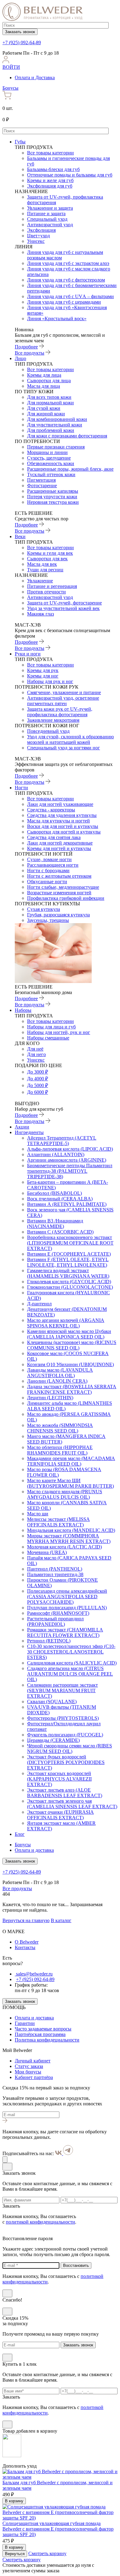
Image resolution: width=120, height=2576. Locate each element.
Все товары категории (50, 153)
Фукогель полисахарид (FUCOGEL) (65, 1735)
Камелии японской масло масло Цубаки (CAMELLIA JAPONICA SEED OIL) (69, 1334)
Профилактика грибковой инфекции (66, 898)
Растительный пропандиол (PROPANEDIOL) (55, 1621)
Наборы (23, 1010)
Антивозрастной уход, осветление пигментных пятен (63, 701)
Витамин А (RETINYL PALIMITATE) (67, 1204)
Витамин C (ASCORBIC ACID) (60, 1232)
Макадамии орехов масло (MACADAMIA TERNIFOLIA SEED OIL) (71, 1461)
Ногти (21, 788)
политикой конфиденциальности (40, 2222)
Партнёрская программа (40, 2034)
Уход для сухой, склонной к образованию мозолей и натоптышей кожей (70, 739)
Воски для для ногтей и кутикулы (63, 826)
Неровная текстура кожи (53, 502)
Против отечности (46, 592)
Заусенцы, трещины (48, 920)
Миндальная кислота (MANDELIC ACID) (71, 1530)
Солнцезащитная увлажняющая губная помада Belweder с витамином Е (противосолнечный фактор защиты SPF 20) (58, 2529)
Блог (20, 1834)
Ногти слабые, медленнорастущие (63, 887)
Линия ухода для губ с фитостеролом (66, 280)
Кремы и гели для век (50, 553)
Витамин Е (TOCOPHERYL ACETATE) (69, 1254)
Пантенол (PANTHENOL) (55, 1569)
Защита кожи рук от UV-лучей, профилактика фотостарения (60, 712)
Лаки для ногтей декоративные (60, 843)
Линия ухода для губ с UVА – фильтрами (70, 296)
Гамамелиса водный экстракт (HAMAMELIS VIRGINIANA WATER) (68, 1273)
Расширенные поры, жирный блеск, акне (70, 469)
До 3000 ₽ (38, 1072)
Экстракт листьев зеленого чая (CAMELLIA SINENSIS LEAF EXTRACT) (72, 1804)
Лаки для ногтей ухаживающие (60, 804)
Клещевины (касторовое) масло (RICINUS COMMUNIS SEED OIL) (72, 1345)
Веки (20, 536)
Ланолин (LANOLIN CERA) (57, 1381)
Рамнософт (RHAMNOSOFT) (58, 1613)
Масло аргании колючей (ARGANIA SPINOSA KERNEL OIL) (66, 1323)
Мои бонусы (28, 2072)
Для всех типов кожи (49, 397)
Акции (22, 1127)
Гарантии (25, 2023)
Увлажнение (40, 581)
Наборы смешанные (48, 1038)
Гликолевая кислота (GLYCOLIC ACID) (69, 1282)
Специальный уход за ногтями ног (64, 748)
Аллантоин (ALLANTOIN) (56, 1154)
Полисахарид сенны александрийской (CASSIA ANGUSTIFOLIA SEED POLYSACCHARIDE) (67, 1597)
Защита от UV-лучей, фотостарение (64, 603)
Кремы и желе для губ (50, 180)
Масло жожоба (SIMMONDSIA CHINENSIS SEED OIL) (60, 1428)
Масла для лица (44, 386)
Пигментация (41, 480)
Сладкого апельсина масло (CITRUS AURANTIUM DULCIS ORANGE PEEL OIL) (70, 1674)
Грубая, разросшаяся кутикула (58, 915)
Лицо (20, 358)
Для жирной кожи (46, 414)
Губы (20, 142)
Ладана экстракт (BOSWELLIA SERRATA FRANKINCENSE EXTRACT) (72, 1389)
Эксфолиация (41, 230)
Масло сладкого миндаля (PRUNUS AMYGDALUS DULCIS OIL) (65, 1494)
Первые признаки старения (56, 447)
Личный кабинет (33, 2061)
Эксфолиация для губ (50, 186)
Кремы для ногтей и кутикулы (59, 848)
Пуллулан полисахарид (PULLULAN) (67, 1608)
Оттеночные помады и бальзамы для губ (70, 175)
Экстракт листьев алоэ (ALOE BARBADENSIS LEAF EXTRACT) (65, 1793)
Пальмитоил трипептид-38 (55, 1574)
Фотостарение (42, 486)
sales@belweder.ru (34, 1974)
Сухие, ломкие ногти (49, 859)
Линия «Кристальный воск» (57, 319)
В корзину (14, 2501)
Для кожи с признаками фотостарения (67, 436)
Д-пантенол (39, 1304)
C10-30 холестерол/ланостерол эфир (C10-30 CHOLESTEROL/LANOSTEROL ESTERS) (71, 1652)
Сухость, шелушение (49, 458)
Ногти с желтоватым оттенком (59, 876)
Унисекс (36, 241)
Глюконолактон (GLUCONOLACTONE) (70, 1287)
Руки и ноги (28, 654)
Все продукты (30, 353)
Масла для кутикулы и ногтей (58, 821)
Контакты (25, 1947)
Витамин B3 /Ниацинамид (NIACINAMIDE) (55, 1224)
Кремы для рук (43, 670)
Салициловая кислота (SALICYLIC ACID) (72, 1663)
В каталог (61, 1920)
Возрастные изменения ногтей (59, 893)
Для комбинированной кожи (57, 419)
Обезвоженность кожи (51, 463)
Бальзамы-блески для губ (53, 169)
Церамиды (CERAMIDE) (53, 1740)
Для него (36, 1054)
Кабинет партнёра (34, 2077)
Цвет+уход (38, 236)
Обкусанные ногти (47, 882)
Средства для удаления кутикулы (62, 815)
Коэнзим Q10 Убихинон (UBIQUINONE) (70, 1364)
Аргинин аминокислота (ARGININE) (67, 1160)
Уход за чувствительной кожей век (63, 608)
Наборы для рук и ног (50, 681)
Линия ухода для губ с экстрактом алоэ (68, 263)
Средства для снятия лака (54, 837)
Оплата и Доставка (35, 78)
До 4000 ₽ (38, 1079)
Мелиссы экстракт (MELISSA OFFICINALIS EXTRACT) (58, 1522)
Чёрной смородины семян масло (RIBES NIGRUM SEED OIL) (70, 1748)
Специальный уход (47, 219)
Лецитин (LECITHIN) (50, 1398)
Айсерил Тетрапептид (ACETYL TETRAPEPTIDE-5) (62, 1141)
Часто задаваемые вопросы (43, 2029)
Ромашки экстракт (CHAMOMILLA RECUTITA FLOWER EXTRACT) (65, 1632)
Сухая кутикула (44, 909)
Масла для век (42, 564)
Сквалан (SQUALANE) (52, 1702)
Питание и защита (46, 214)
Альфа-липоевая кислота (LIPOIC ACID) (70, 1149)
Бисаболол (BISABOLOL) (54, 1193)
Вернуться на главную (26, 1920)
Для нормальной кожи (50, 403)
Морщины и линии (47, 452)
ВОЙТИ (11, 67)
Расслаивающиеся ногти (53, 865)
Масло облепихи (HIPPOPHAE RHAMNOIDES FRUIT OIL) (60, 1450)
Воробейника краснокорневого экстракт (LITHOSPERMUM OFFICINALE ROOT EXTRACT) (70, 1243)
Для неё (35, 1049)
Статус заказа (29, 2066)
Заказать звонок (20, 32)
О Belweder (27, 1942)
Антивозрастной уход (50, 225)
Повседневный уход (48, 731)
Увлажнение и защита (50, 208)
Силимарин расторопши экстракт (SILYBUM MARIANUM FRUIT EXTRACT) (62, 1690)
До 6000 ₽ (38, 1092)
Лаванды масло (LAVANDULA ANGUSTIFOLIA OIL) (60, 1373)
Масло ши (38, 1514)
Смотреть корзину (47, 2553)
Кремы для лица (44, 375)
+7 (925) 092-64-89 (22, 43)
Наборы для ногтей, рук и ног (59, 1032)
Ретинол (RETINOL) (49, 1641)
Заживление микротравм (53, 720)
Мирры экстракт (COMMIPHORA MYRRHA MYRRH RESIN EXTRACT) (69, 1539)
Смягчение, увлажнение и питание (64, 692)
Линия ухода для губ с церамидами (64, 302)
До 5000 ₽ (38, 1085)
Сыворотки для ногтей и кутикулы (64, 832)
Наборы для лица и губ (51, 1027)
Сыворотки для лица (49, 381)
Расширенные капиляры (53, 491)
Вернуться (15, 2554)
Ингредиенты (29, 1132)
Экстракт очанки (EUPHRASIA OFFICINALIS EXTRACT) (60, 1815)
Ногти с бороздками (48, 870)
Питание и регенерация (52, 586)
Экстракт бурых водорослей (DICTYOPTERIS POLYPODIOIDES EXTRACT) (66, 1762)
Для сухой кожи (44, 408)
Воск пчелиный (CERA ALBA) (60, 1199)
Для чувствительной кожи (55, 425)
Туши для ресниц (45, 570)
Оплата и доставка (34, 1850)
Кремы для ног (43, 676)
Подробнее (26, 347)
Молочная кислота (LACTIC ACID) (64, 1547)
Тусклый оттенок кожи (51, 474)
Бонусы (10, 88)
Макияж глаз (40, 614)
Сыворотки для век (47, 559)
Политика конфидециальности (47, 2040)
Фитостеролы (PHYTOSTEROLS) (63, 1718)
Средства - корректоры (51, 810)
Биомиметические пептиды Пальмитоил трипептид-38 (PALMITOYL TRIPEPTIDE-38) (70, 1171)
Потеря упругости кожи (52, 497)
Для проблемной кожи (51, 430)
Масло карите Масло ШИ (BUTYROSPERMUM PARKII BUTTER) (70, 1483)
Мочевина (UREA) (47, 1552)
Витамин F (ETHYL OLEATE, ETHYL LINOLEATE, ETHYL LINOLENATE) (68, 1262)
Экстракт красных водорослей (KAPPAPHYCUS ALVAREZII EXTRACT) (59, 1779)
